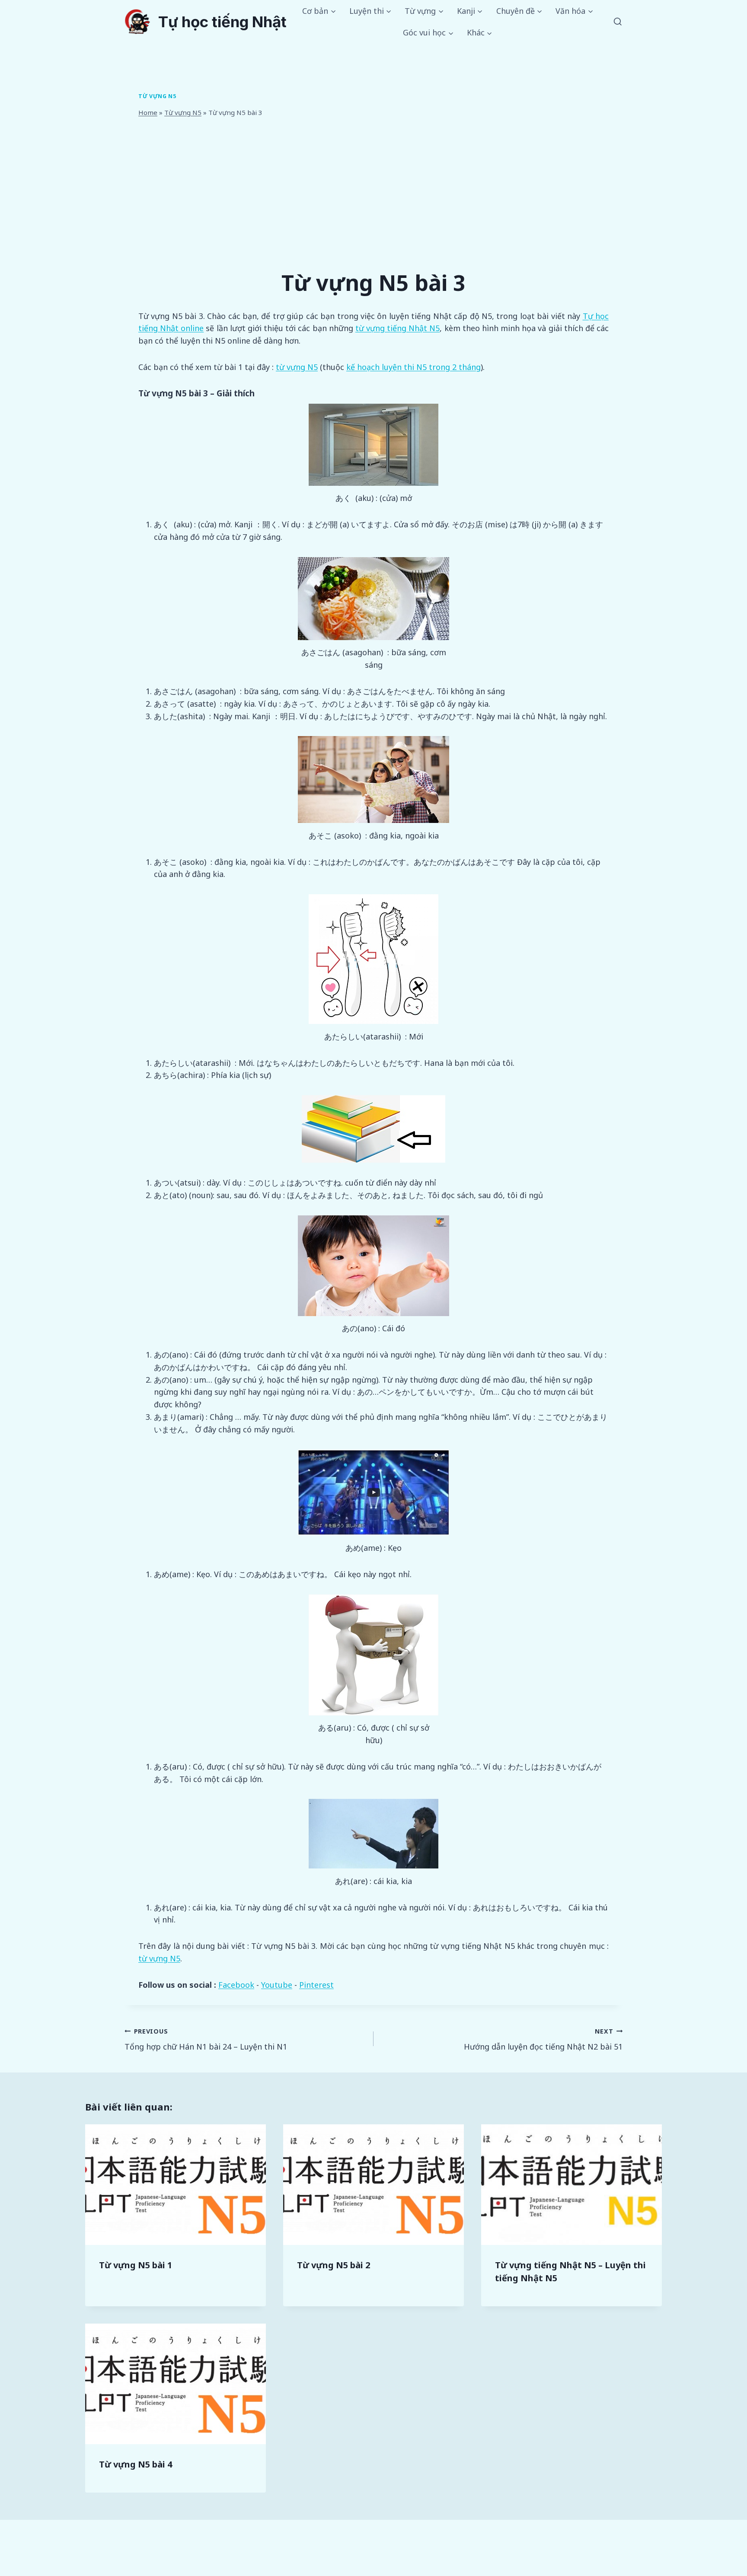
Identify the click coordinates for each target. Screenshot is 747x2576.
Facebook (236, 1985)
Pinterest (316, 1985)
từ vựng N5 (297, 367)
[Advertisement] (373, 192)
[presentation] (176, 2185)
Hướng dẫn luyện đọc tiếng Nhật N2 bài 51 (543, 2040)
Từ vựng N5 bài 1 (136, 2265)
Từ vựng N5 (157, 96)
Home (148, 112)
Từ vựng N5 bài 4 (136, 2464)
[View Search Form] (618, 22)
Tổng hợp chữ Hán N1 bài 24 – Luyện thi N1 (206, 2040)
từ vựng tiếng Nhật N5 (398, 328)
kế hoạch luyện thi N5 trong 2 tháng (413, 367)
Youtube (277, 1985)
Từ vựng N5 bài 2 (334, 2265)
